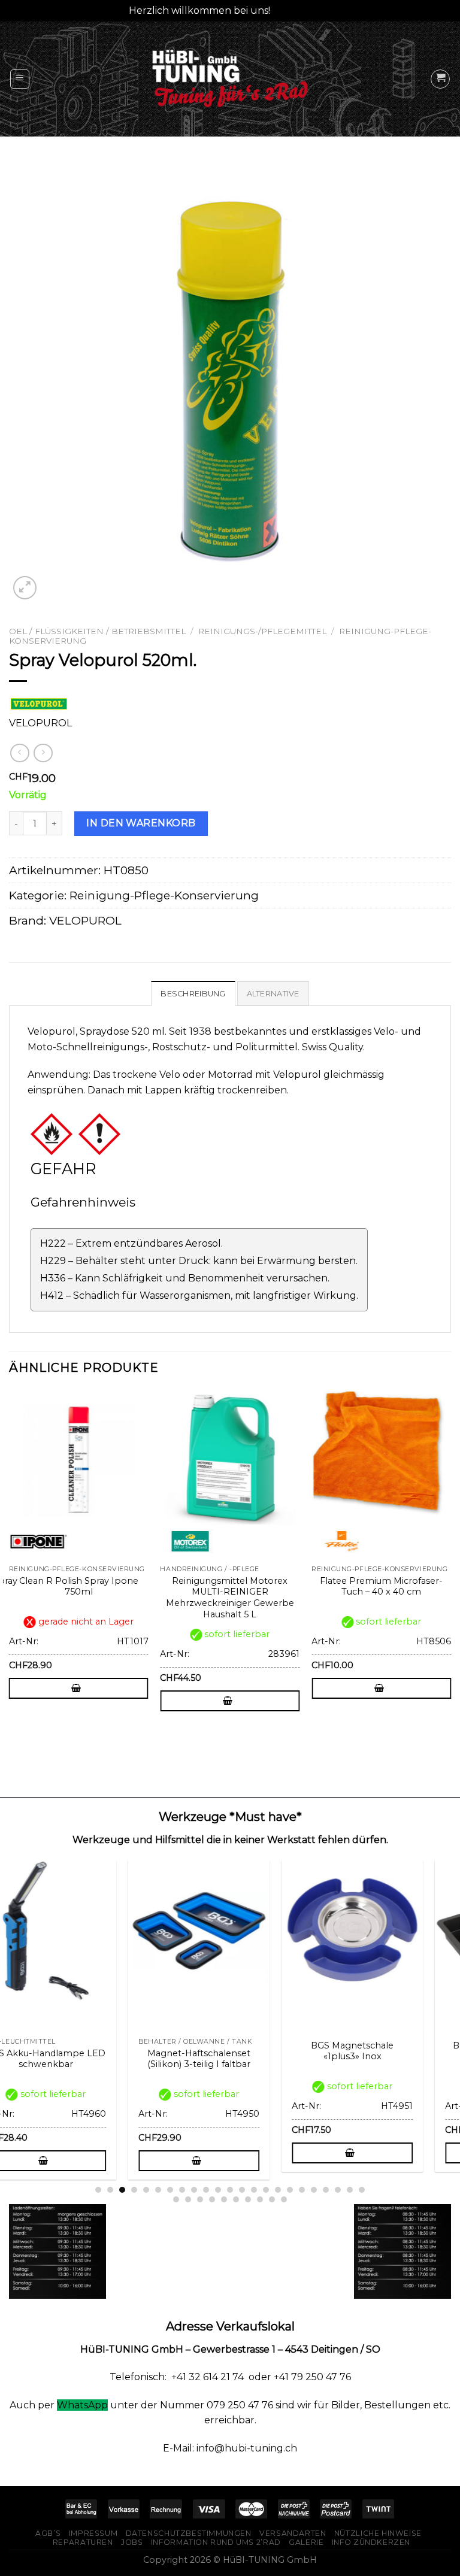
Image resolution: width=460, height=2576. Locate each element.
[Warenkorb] (440, 79)
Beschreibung (193, 994)
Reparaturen (83, 2542)
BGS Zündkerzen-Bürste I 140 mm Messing (235, 2059)
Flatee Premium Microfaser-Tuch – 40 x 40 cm (381, 1586)
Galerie (306, 2542)
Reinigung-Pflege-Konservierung (164, 895)
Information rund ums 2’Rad (216, 2542)
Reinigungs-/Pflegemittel (262, 631)
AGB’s (48, 2533)
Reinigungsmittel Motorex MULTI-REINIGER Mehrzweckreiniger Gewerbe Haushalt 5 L (230, 1598)
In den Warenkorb (141, 823)
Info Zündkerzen (371, 2542)
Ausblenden (302, 10)
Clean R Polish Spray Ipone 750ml (79, 1586)
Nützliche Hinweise (378, 2533)
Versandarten (293, 2533)
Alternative (273, 994)
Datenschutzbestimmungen (189, 2533)
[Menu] (20, 79)
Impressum (93, 2533)
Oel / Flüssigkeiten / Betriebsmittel (97, 631)
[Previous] (10, 1566)
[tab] (193, 993)
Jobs (132, 2542)
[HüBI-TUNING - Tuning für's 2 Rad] (230, 79)
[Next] (450, 1566)
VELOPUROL (85, 920)
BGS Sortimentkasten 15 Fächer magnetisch (82, 2051)
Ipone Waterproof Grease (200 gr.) (388, 2059)
